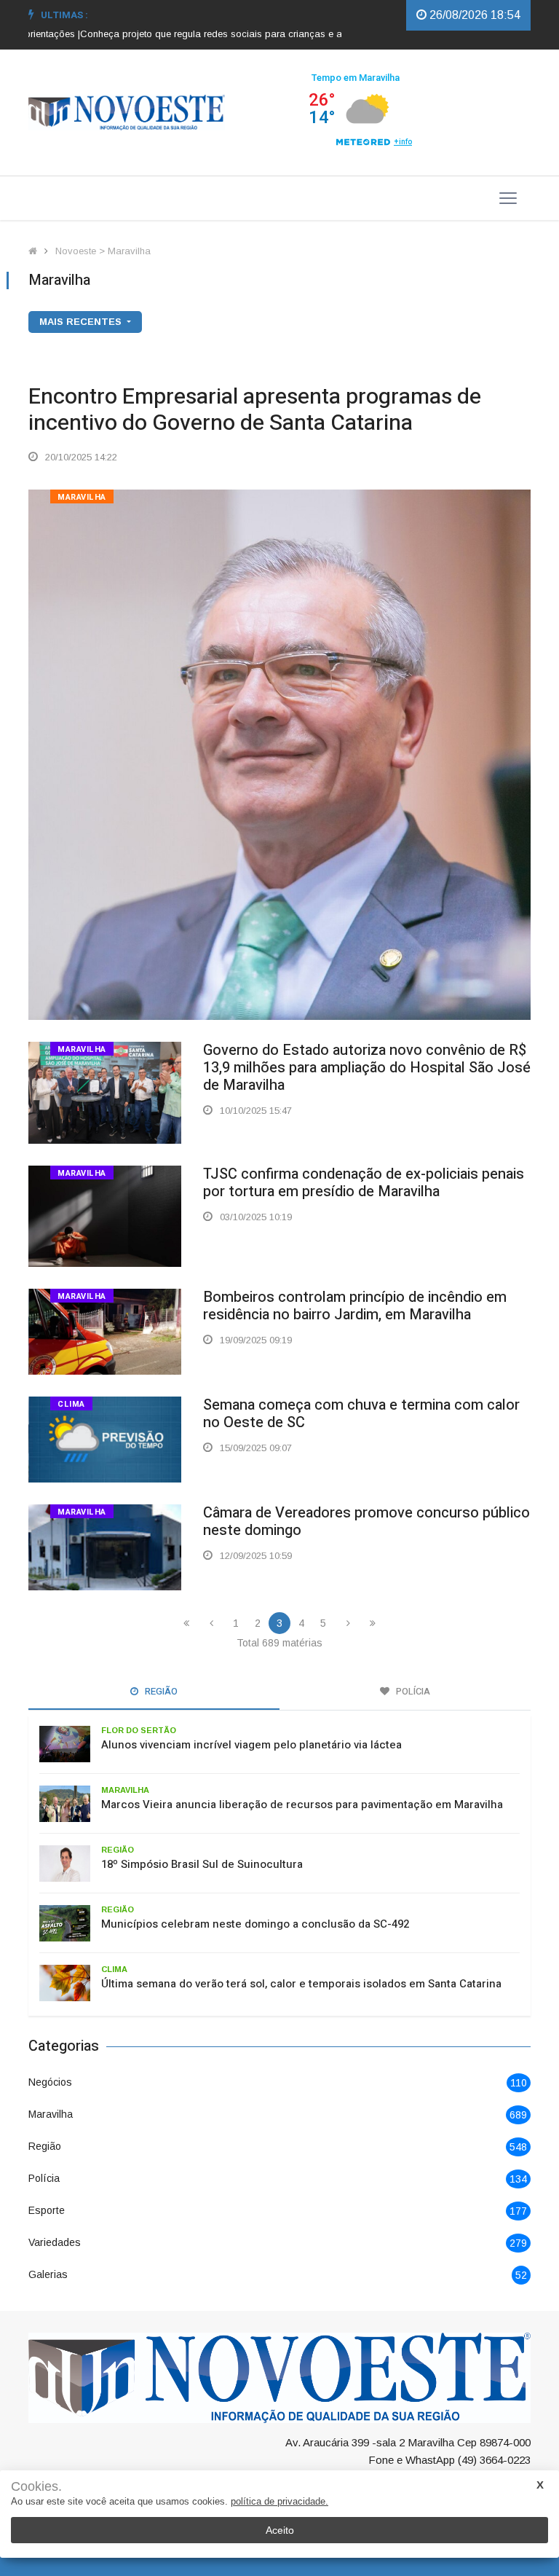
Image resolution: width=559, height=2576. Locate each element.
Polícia (44, 2178)
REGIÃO (118, 1850)
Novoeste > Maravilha (103, 251)
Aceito (280, 2530)
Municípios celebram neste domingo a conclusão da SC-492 (255, 1924)
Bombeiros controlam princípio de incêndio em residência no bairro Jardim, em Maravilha (355, 1306)
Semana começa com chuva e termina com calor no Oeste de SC (361, 1414)
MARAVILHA (82, 497)
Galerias (48, 2274)
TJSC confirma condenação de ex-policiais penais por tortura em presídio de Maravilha (364, 1183)
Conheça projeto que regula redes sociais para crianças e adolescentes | (208, 34)
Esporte (47, 2210)
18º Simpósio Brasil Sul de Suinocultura (202, 1864)
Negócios (50, 2082)
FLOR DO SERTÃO (139, 1730)
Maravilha (51, 2114)
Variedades (55, 2242)
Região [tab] (160, 1691)
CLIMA (71, 1404)
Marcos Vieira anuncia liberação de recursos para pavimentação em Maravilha (302, 1805)
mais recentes (82, 322)
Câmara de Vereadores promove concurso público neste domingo (366, 1521)
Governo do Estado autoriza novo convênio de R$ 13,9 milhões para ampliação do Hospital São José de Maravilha (367, 1068)
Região (45, 2146)
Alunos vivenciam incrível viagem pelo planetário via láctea (251, 1745)
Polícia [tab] (412, 1691)
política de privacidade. (279, 2501)
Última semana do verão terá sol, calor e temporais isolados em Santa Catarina (301, 1984)
